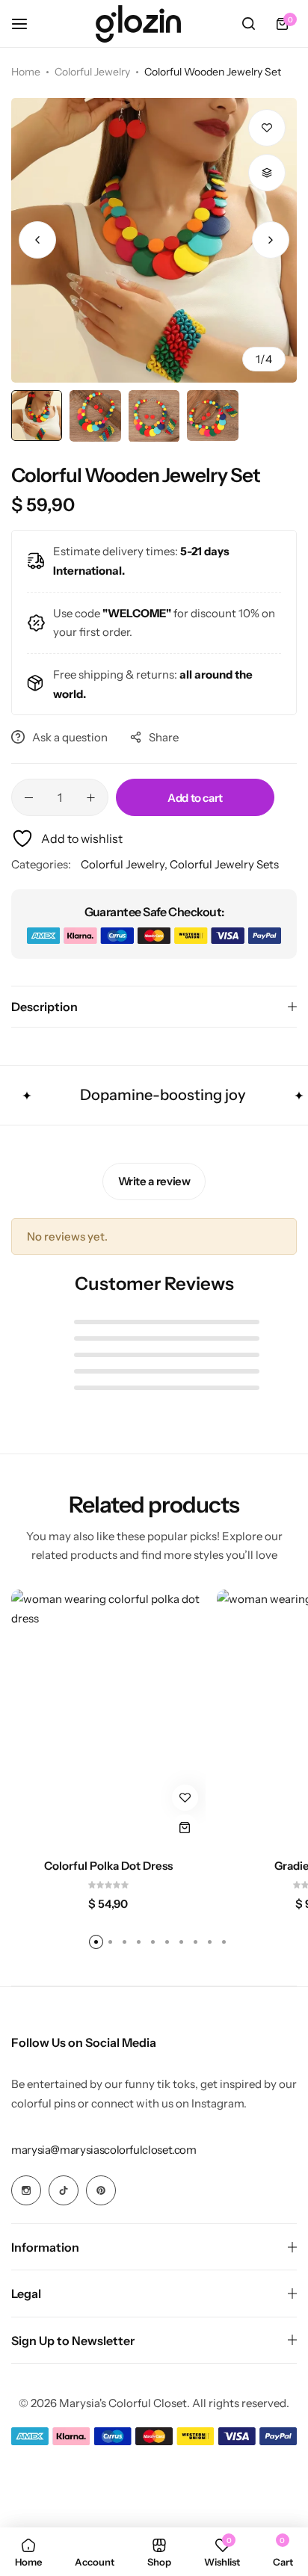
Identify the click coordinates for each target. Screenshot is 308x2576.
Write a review (154, 1181)
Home (26, 72)
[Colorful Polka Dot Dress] (108, 1719)
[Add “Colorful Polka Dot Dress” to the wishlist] (185, 1798)
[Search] (248, 24)
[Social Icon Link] (26, 2190)
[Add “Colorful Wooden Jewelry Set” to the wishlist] (267, 128)
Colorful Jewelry (92, 72)
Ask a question (70, 737)
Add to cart (195, 798)
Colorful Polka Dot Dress (108, 1866)
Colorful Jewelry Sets (224, 864)
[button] (271, 240)
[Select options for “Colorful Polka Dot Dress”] (185, 1828)
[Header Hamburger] (27, 24)
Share (164, 737)
